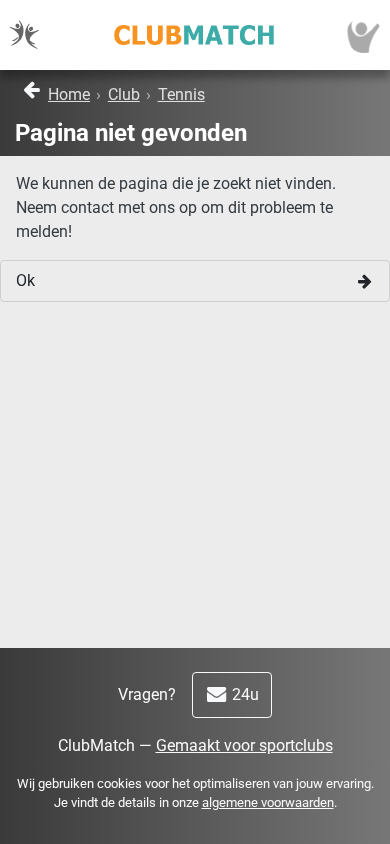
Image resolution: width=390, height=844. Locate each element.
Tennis (181, 94)
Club (124, 94)
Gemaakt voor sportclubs (244, 745)
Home (69, 94)
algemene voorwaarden (268, 802)
